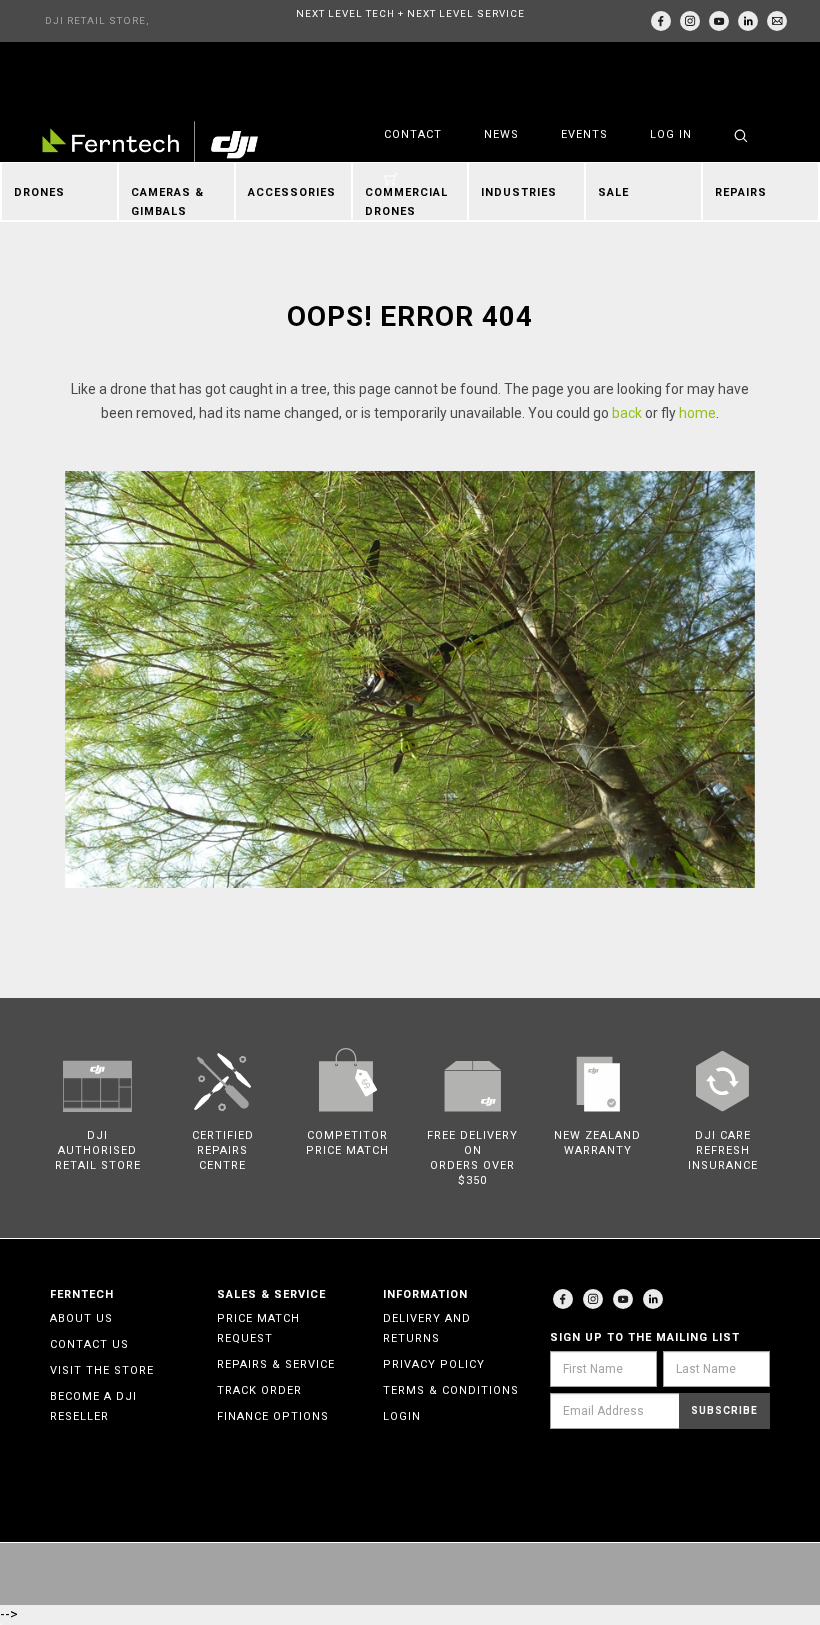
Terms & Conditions (451, 1390)
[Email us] (777, 21)
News (501, 134)
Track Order (259, 1390)
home (697, 413)
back (627, 413)
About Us (81, 1318)
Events (584, 134)
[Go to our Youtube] (623, 1299)
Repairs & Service (276, 1364)
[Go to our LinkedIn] (748, 21)
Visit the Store (102, 1370)
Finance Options (273, 1416)
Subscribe (724, 1410)
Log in (671, 134)
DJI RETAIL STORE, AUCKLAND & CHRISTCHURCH (97, 28)
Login (402, 1416)
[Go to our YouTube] (719, 21)
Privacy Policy (434, 1364)
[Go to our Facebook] (661, 21)
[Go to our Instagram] (690, 21)
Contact (413, 134)
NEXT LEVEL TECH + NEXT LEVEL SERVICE (410, 13)
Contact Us (89, 1344)
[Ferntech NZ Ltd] (150, 144)
